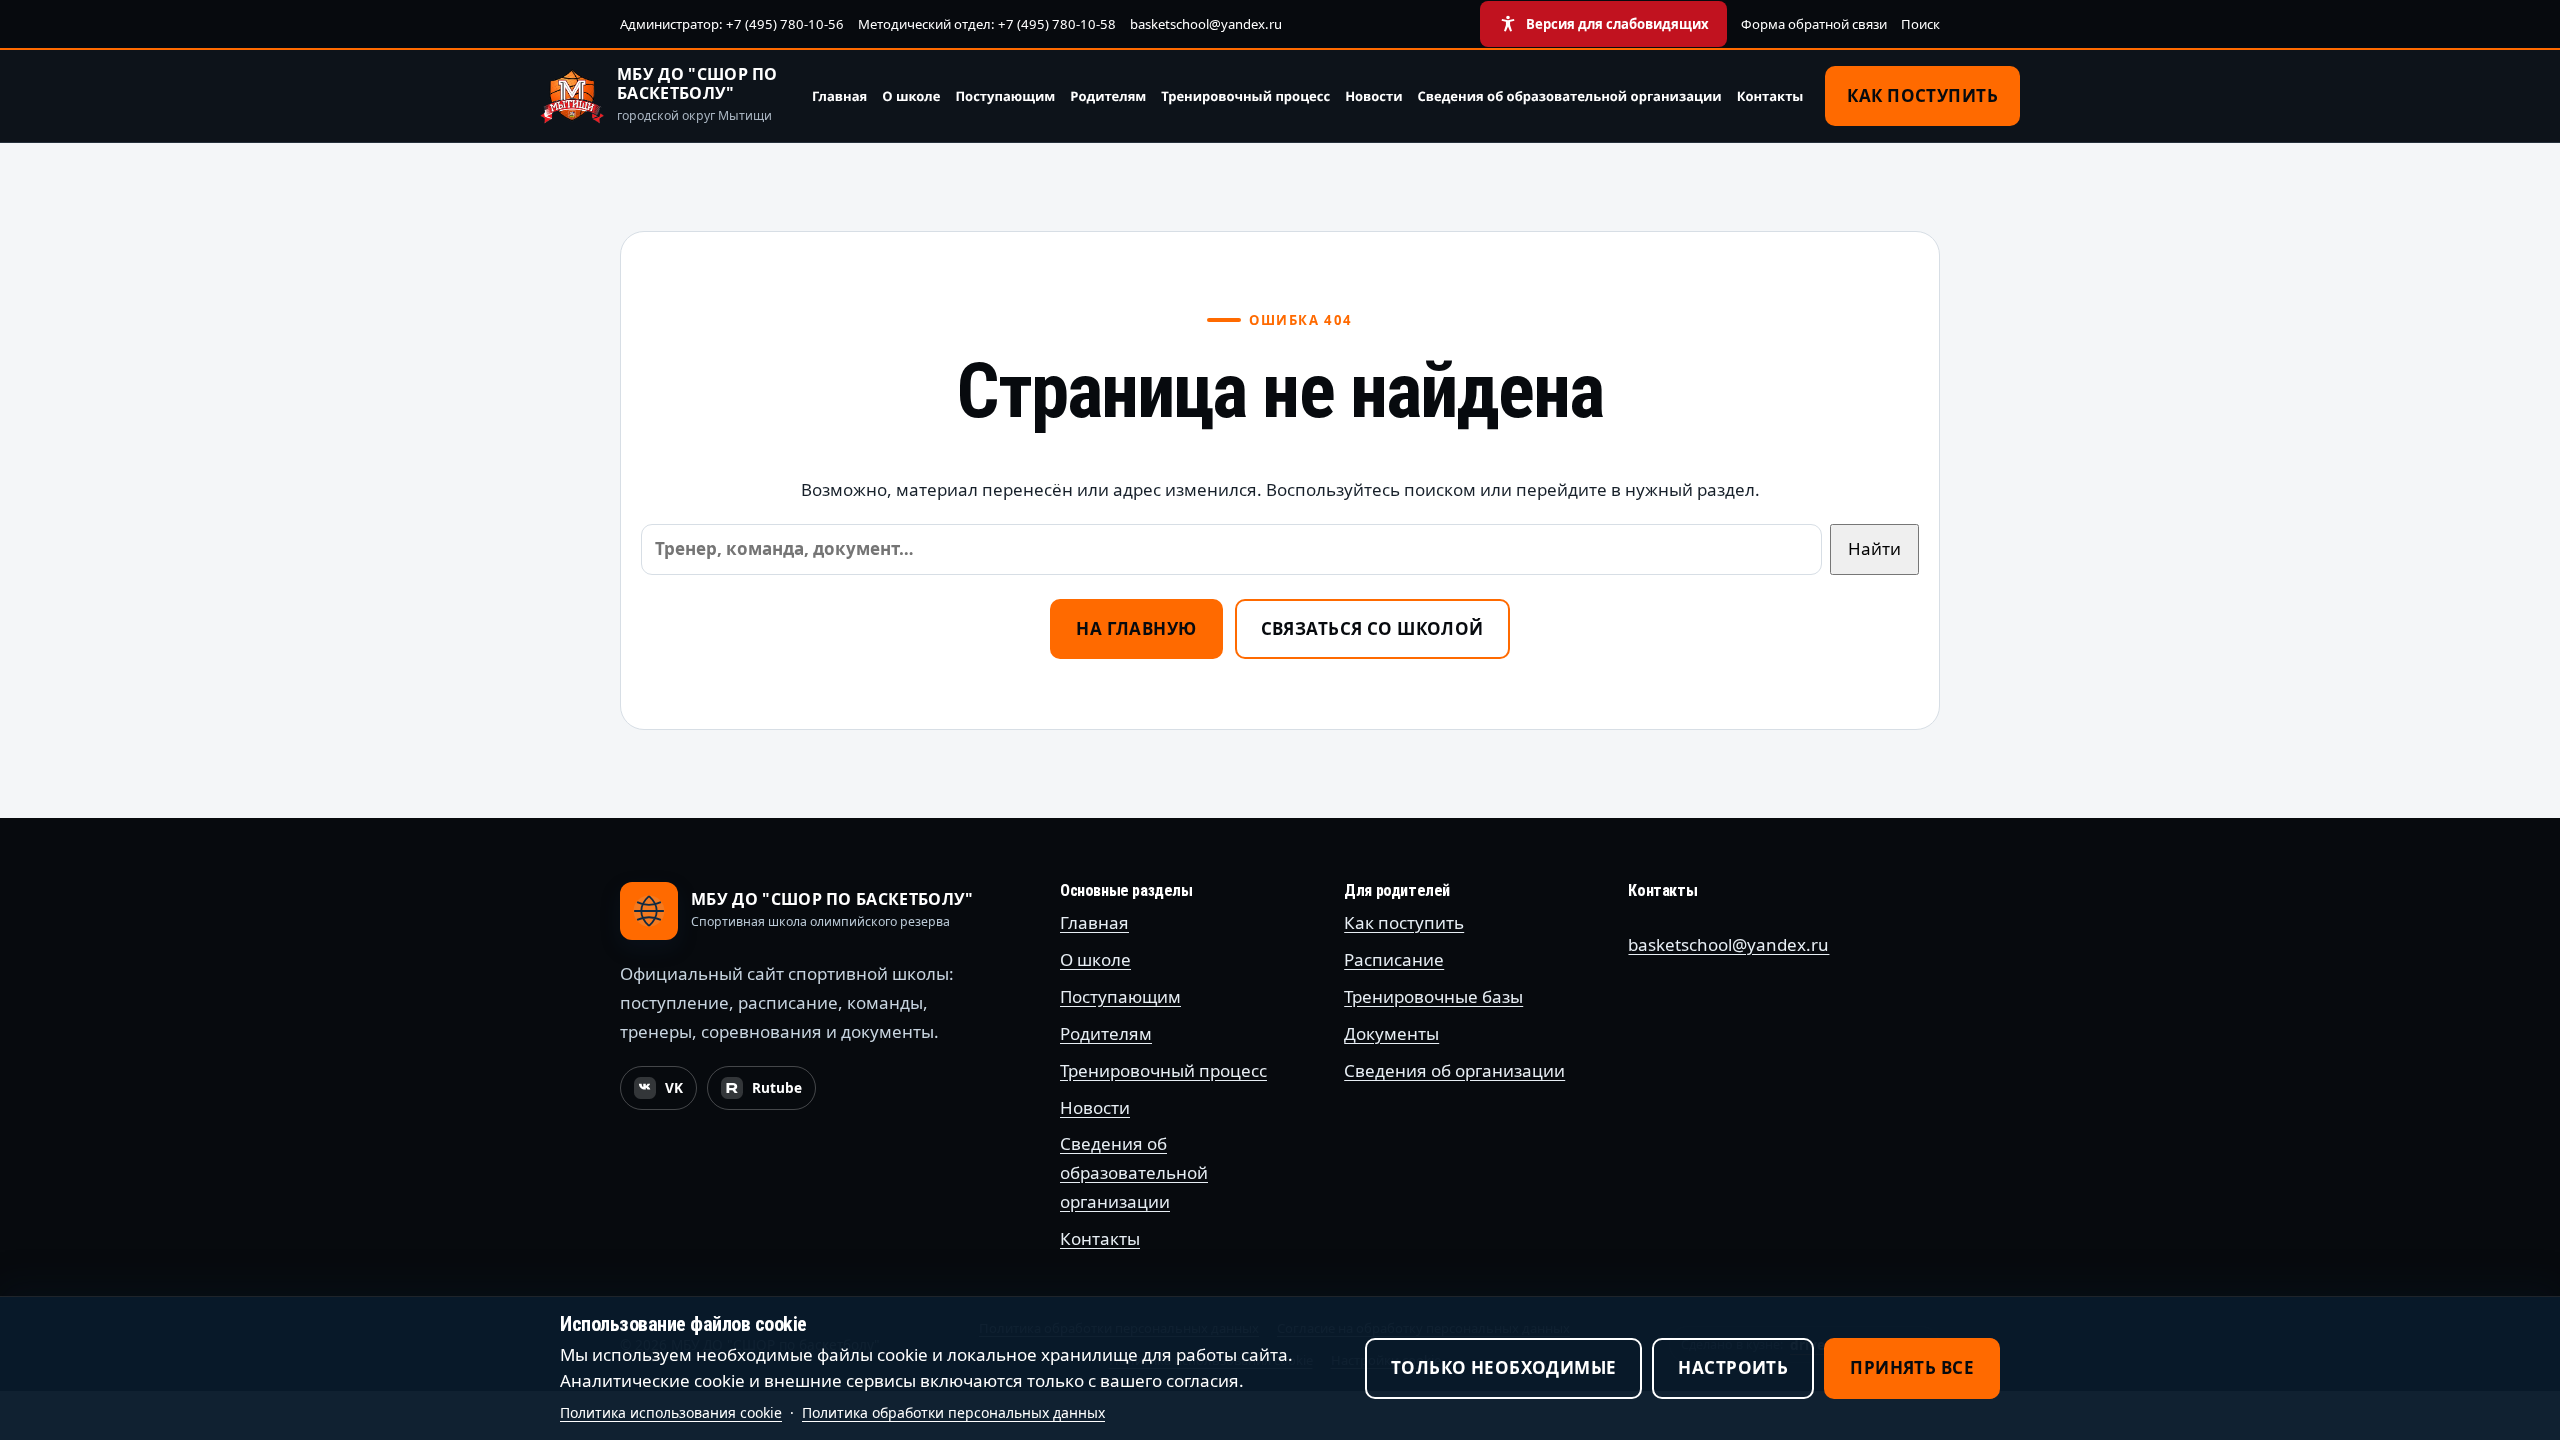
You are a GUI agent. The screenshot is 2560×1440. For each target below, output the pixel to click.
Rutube (768, 1093)
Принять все (1912, 1367)
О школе (911, 96)
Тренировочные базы (1433, 996)
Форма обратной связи (1814, 24)
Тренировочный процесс (1245, 96)
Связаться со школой (1372, 628)
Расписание (1394, 959)
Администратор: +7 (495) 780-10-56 (732, 24)
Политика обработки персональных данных (953, 1412)
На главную (1136, 628)
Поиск (1920, 24)
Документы (1391, 1033)
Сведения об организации (1454, 1070)
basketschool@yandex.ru (1206, 24)
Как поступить (1922, 95)
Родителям (1108, 96)
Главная (839, 96)
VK (665, 1093)
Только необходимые (1504, 1367)
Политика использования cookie (671, 1412)
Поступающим (1005, 96)
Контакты (1770, 96)
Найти (1874, 548)
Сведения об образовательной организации (1570, 96)
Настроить (1733, 1367)
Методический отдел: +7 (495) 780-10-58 (987, 24)
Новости (1373, 96)
